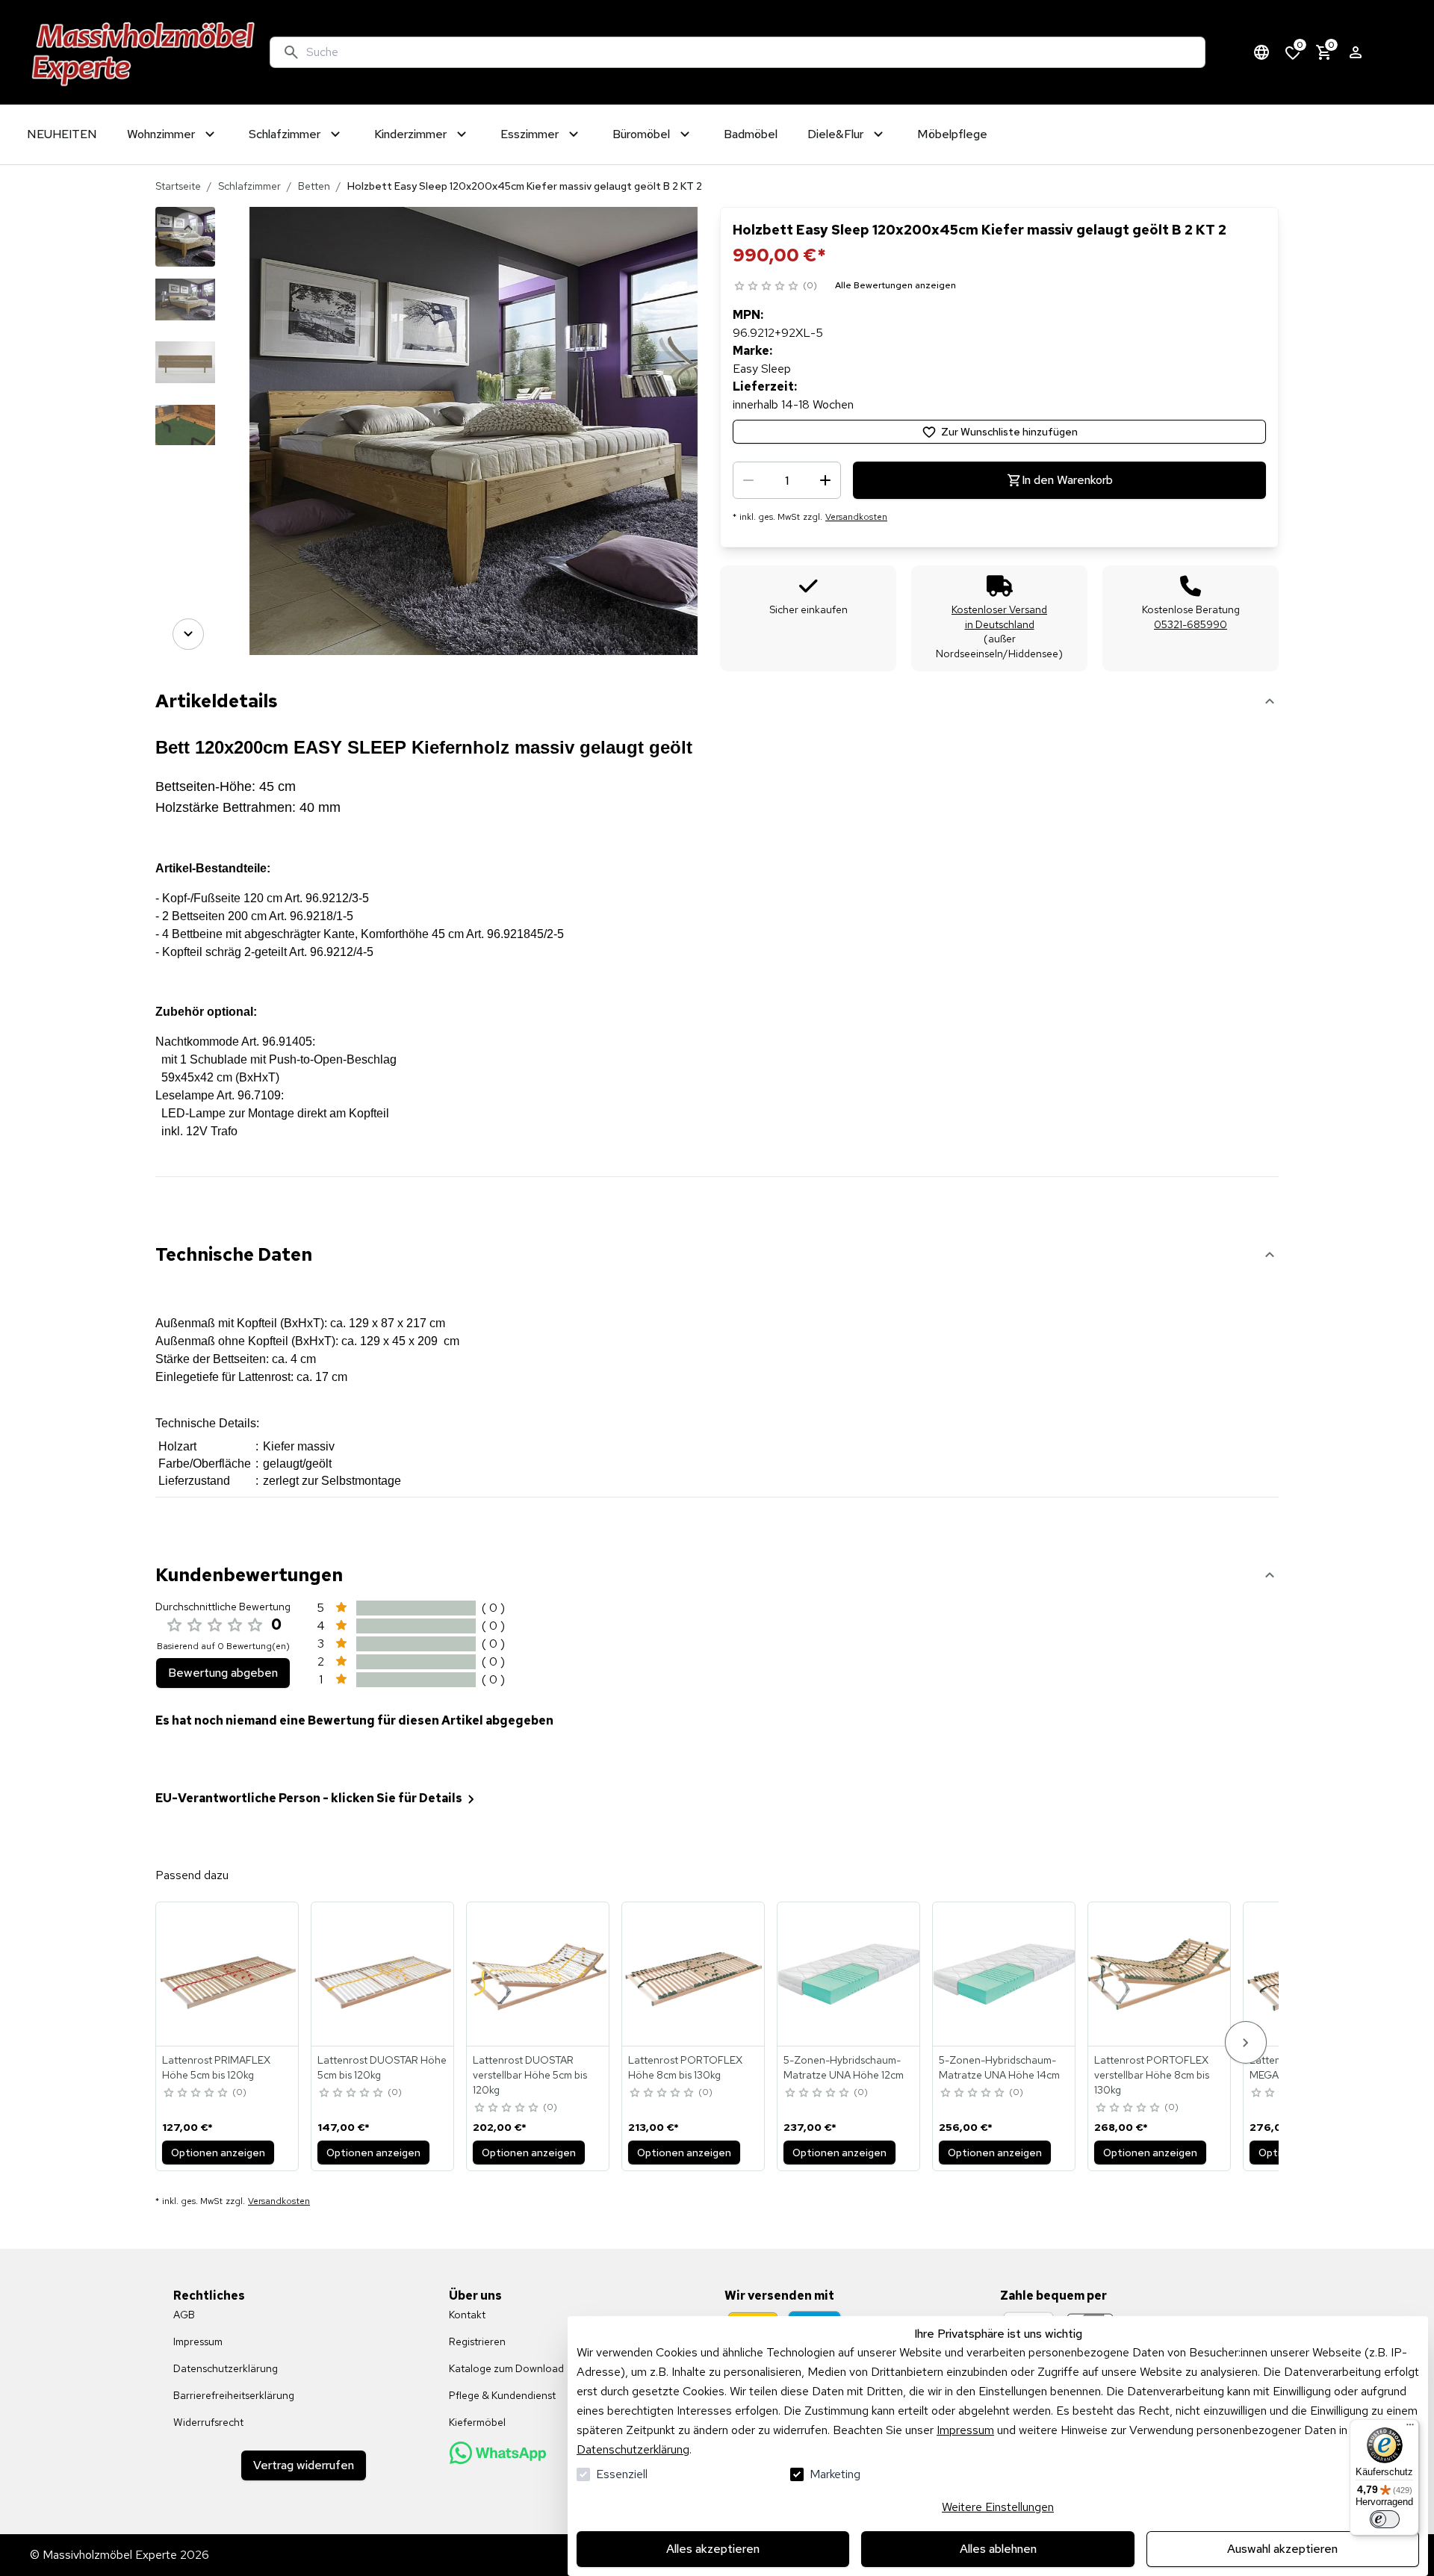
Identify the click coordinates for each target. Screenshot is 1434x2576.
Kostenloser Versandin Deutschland (999, 617)
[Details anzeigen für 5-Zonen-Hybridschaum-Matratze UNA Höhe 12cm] (849, 1974)
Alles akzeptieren (713, 2549)
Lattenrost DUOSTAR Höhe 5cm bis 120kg (382, 2067)
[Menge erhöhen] (825, 480)
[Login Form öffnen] (1356, 52)
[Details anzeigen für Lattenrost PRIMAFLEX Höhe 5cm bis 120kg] (228, 1974)
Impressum (965, 2430)
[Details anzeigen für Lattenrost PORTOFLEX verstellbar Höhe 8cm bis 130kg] (1160, 1974)
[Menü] (1410, 2428)
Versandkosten (856, 517)
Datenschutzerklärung (633, 2449)
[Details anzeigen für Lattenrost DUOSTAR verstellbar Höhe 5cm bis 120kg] (538, 1974)
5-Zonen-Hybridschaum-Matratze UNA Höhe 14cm (999, 2067)
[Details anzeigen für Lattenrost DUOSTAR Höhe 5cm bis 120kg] (383, 1974)
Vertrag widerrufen (304, 2465)
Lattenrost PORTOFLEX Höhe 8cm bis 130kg (685, 2067)
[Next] (188, 634)
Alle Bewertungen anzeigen (896, 285)
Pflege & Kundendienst (502, 2395)
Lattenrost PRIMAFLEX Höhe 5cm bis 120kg (216, 2067)
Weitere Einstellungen (998, 2507)
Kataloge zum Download (506, 2368)
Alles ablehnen (998, 2549)
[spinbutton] (787, 480)
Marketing (835, 2474)
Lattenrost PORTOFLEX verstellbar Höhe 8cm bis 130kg (1152, 2075)
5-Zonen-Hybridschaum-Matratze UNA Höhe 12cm (844, 2067)
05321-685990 (1191, 624)
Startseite (178, 186)
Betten (314, 186)
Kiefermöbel (477, 2422)
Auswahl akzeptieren (1282, 2549)
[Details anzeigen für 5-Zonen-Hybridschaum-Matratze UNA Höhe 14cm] (1005, 1974)
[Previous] (188, 228)
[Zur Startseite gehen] (144, 52)
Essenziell (622, 2474)
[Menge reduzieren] (748, 480)
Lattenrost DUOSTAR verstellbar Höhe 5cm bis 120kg (530, 2075)
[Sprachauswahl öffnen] (1261, 52)
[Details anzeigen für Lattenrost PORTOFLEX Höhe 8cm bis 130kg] (694, 1974)
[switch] (1385, 2519)
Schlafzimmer (249, 186)
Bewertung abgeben (223, 1673)
